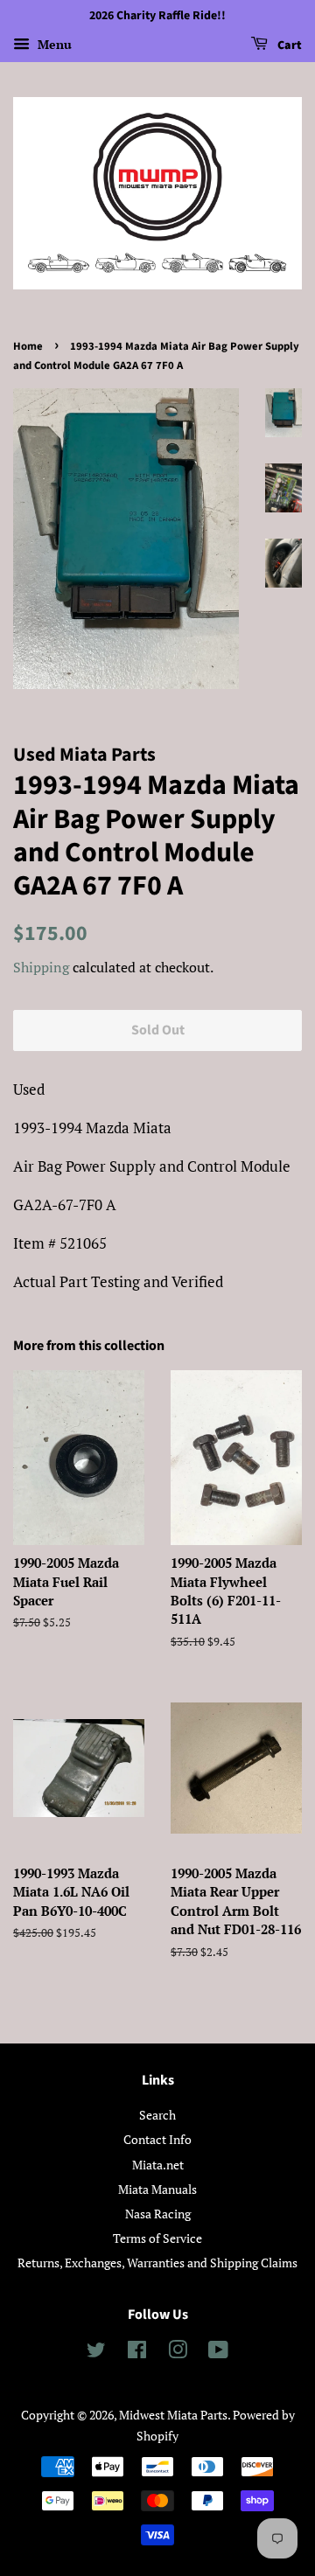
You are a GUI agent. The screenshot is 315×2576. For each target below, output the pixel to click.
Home (28, 346)
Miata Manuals (157, 2189)
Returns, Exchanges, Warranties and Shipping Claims (157, 2263)
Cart (288, 45)
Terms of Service (157, 2238)
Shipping (41, 967)
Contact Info (157, 2139)
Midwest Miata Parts (173, 2415)
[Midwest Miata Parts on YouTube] (218, 2353)
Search (157, 2115)
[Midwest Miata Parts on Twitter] (96, 2353)
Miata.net (158, 2165)
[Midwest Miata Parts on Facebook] (137, 2353)
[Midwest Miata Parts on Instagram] (178, 2353)
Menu (53, 44)
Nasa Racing (158, 2214)
